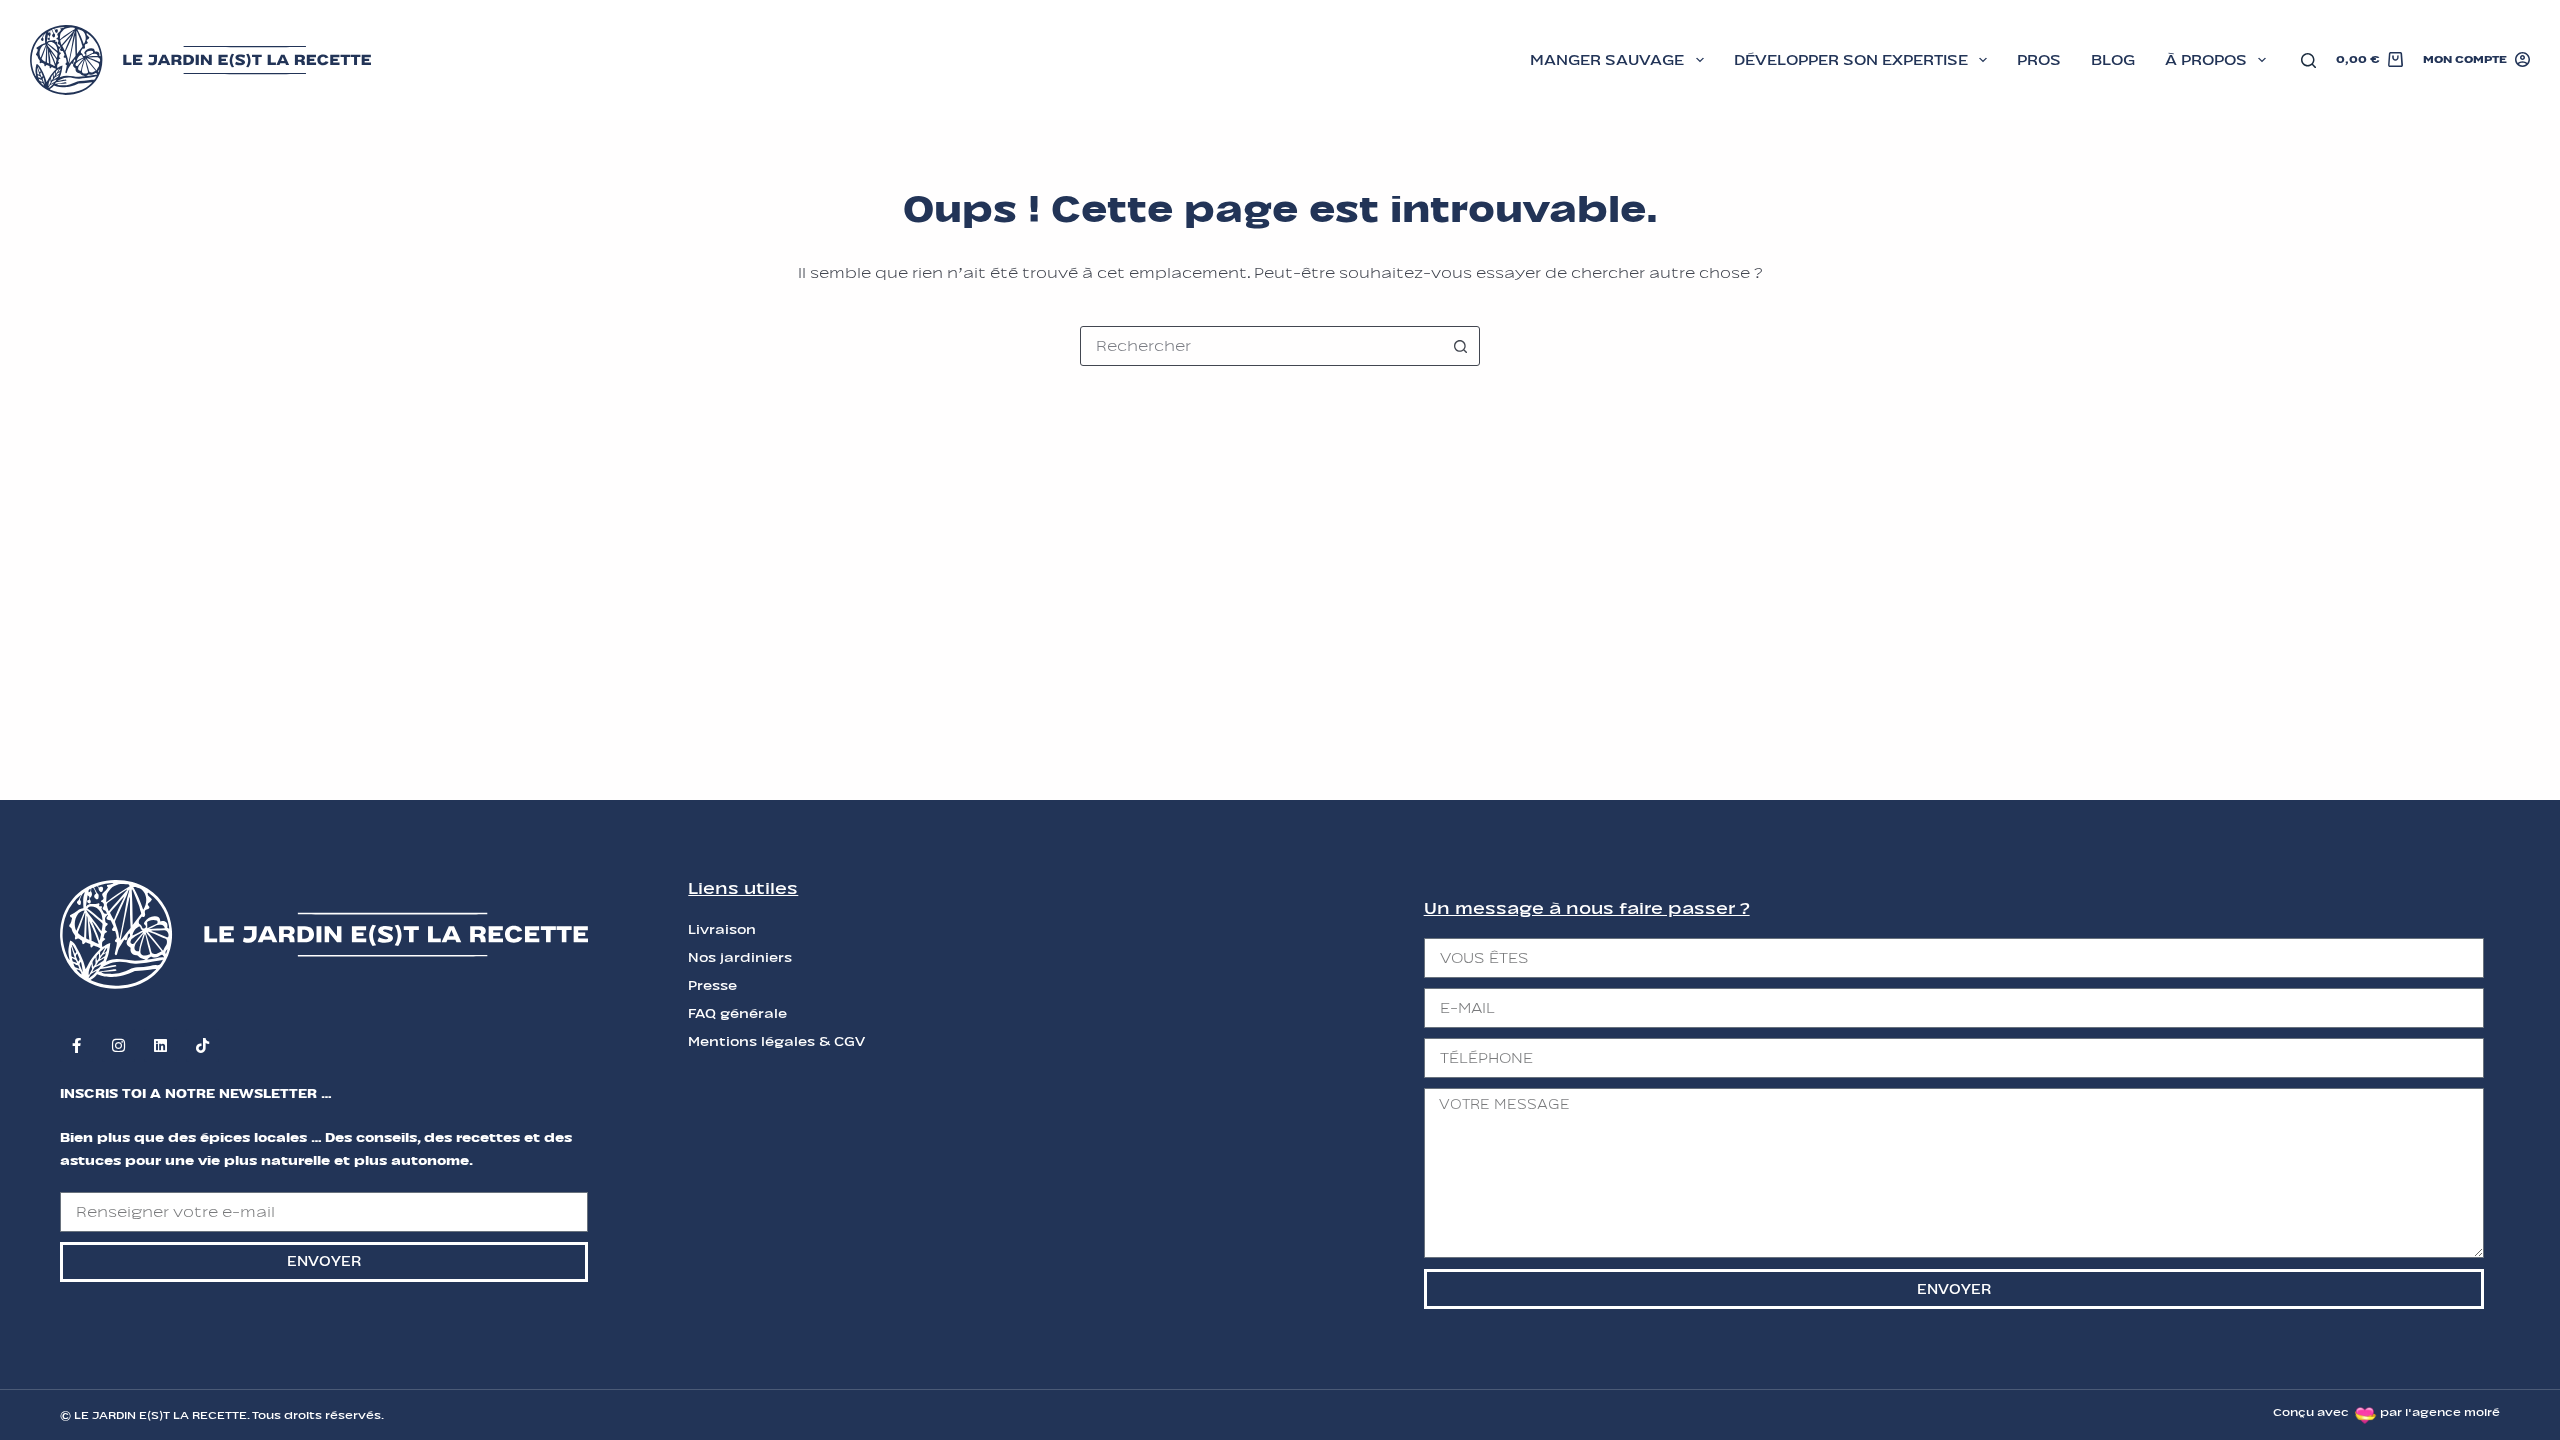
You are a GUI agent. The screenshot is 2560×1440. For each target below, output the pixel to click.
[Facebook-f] (76, 1045)
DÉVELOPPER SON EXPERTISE (1851, 60)
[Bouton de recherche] (1460, 346)
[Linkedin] (160, 1045)
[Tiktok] (202, 1045)
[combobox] (1261, 346)
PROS (2039, 60)
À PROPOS (2206, 60)
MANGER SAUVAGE (1607, 60)
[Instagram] (118, 1045)
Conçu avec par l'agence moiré (2386, 1412)
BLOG (2113, 60)
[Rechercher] (2308, 60)
